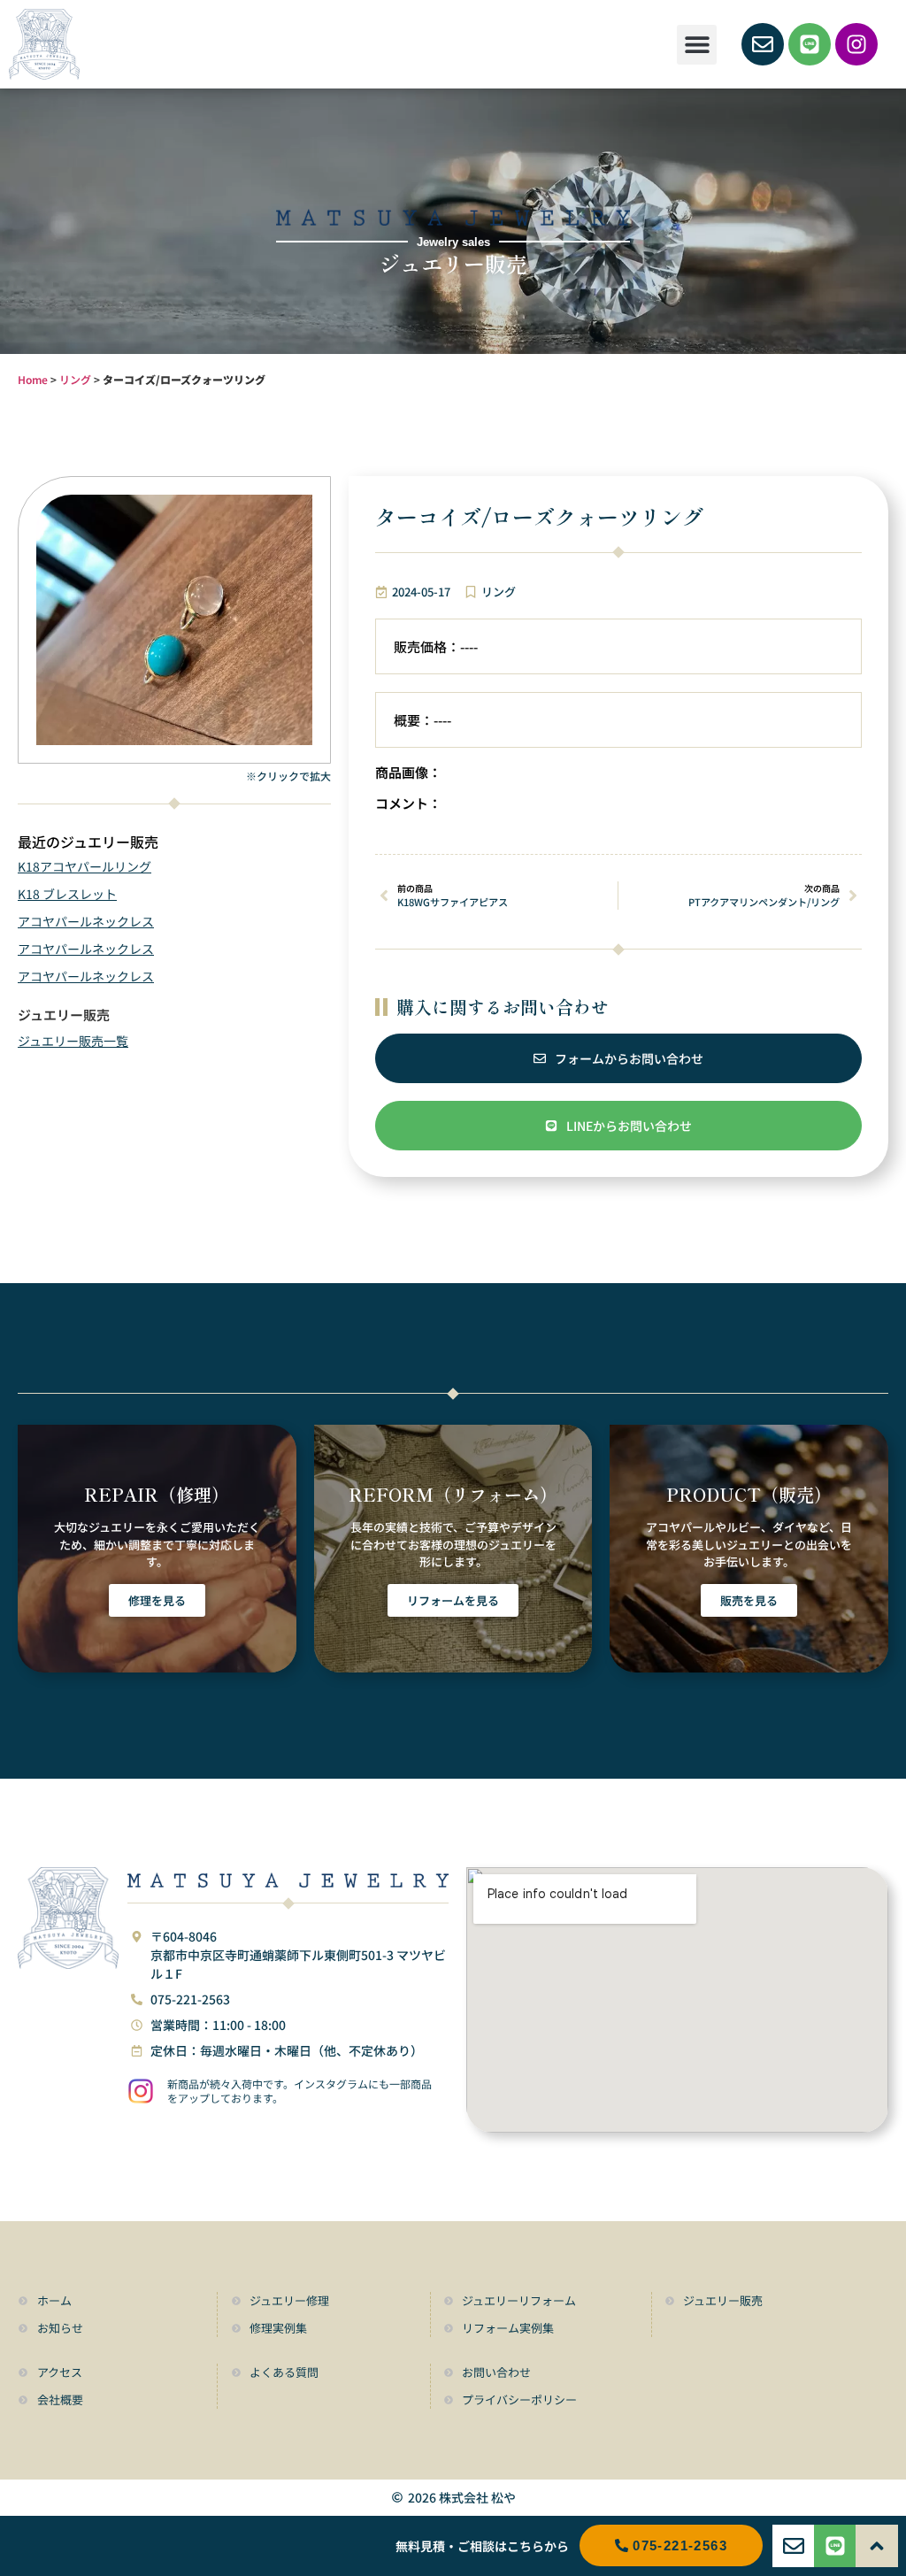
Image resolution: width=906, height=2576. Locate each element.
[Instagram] (856, 44)
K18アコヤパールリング (84, 866)
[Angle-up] (877, 2546)
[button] (697, 45)
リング (75, 379)
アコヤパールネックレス (86, 921)
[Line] (810, 44)
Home (33, 379)
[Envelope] (763, 44)
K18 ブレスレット (67, 894)
